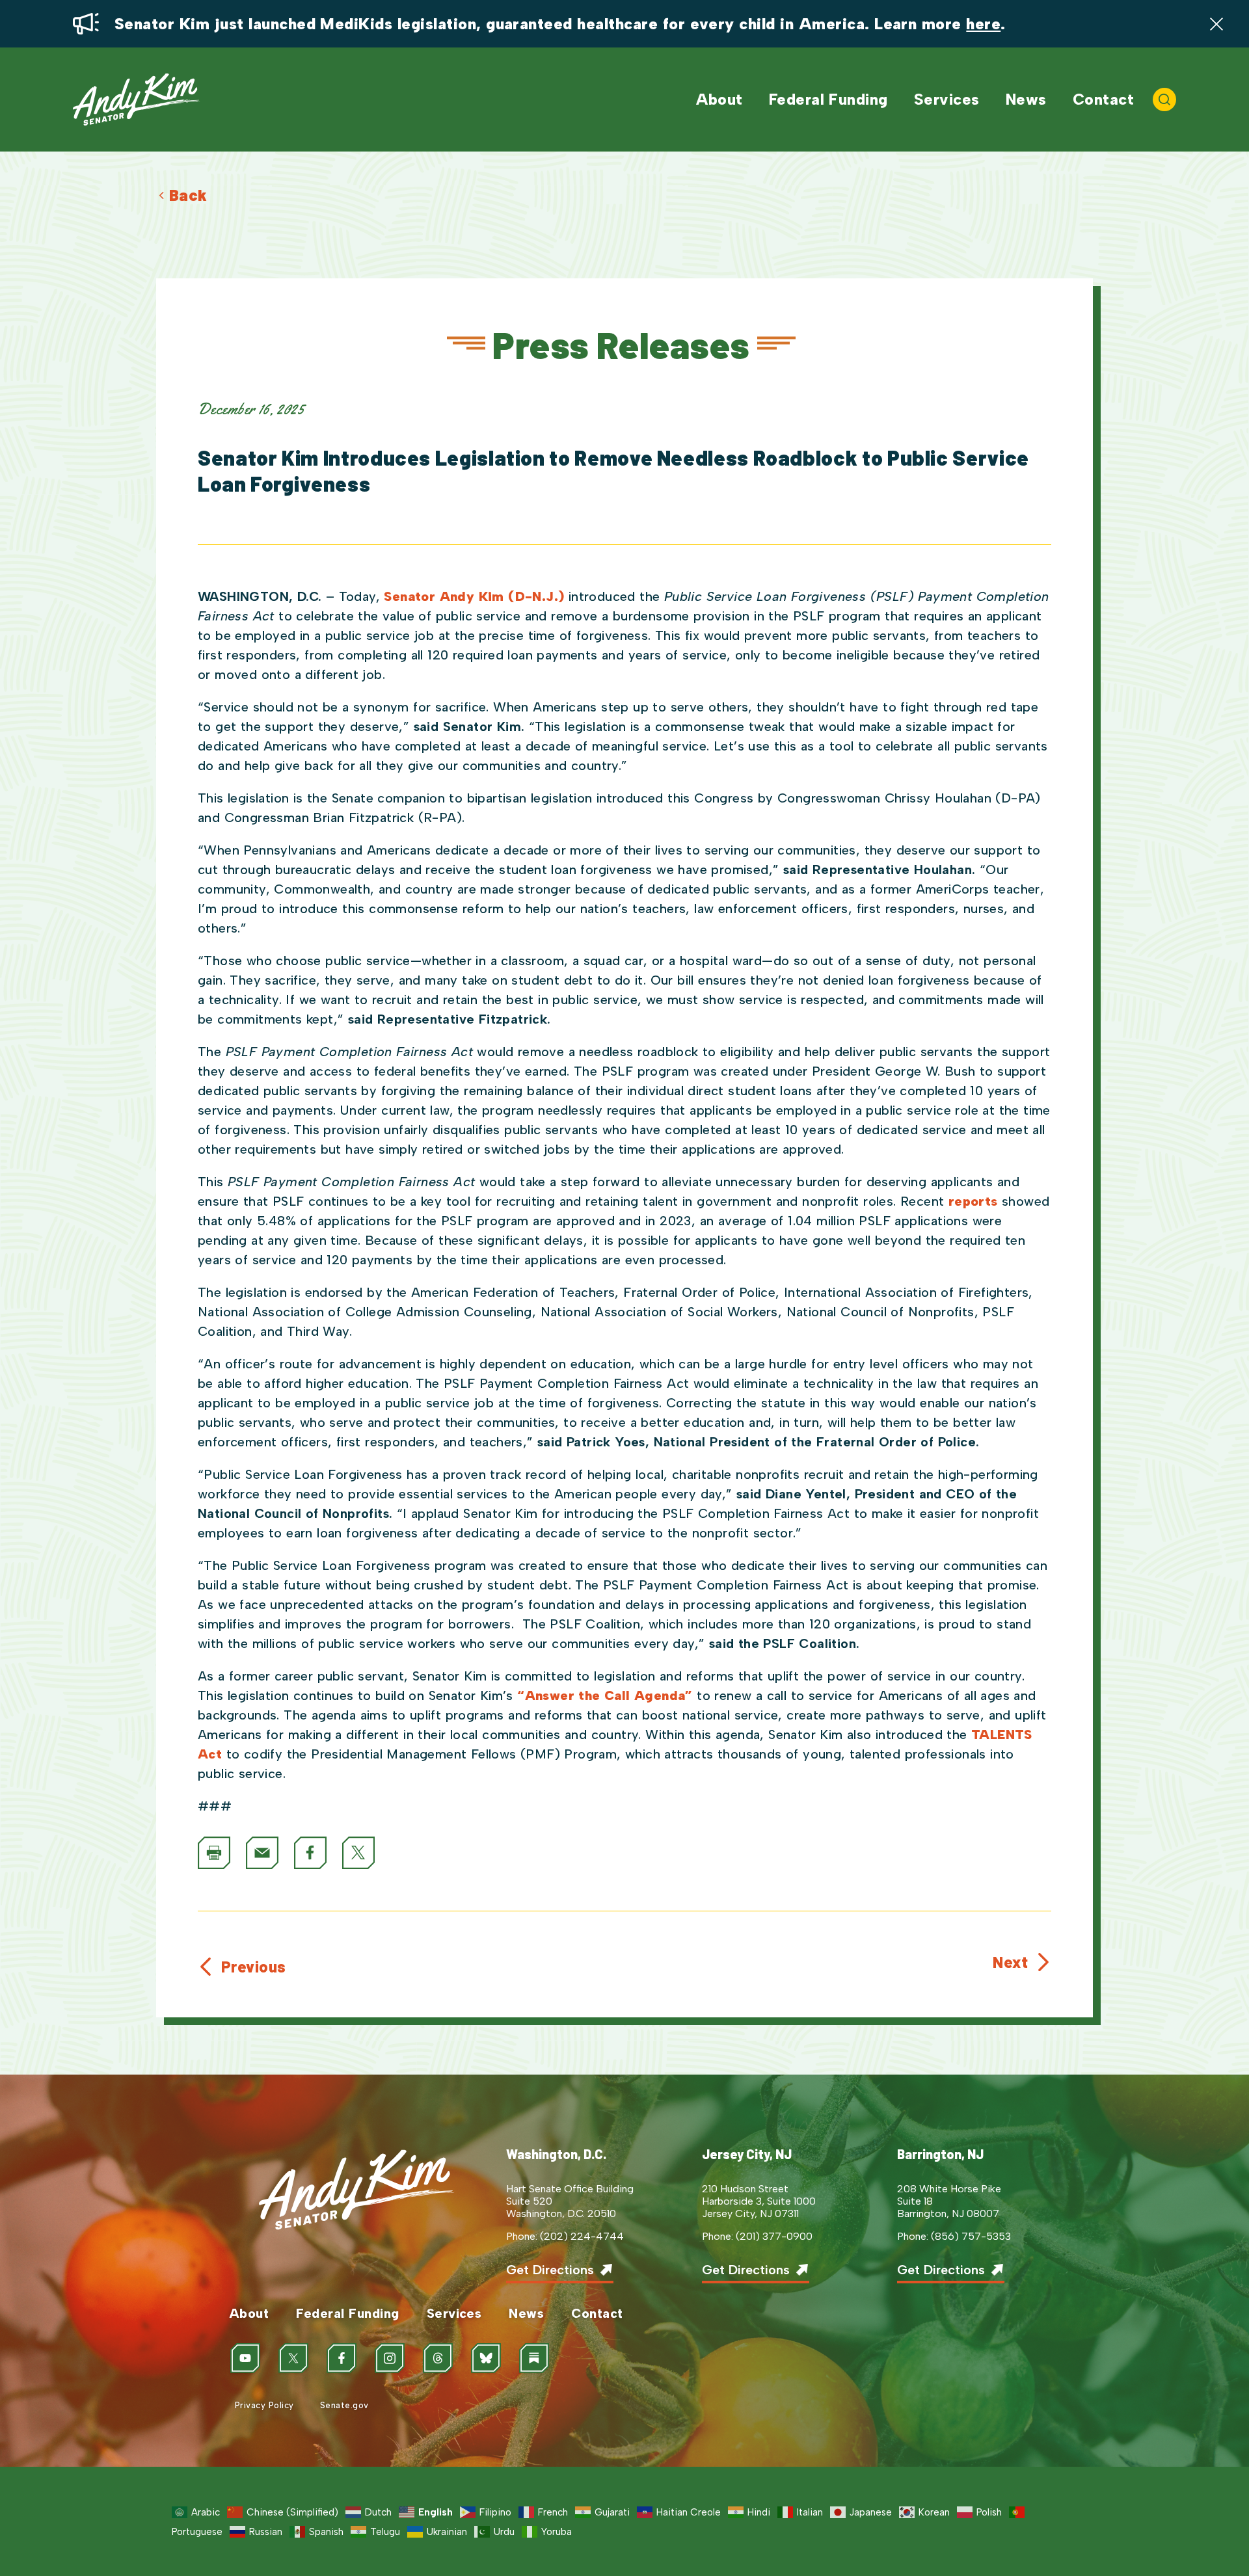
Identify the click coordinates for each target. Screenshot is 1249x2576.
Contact (1103, 100)
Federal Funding (828, 100)
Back (188, 195)
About (719, 100)
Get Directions (550, 2270)
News (1026, 100)
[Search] (1164, 100)
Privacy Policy (264, 2405)
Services (947, 100)
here (983, 24)
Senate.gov (344, 2405)
